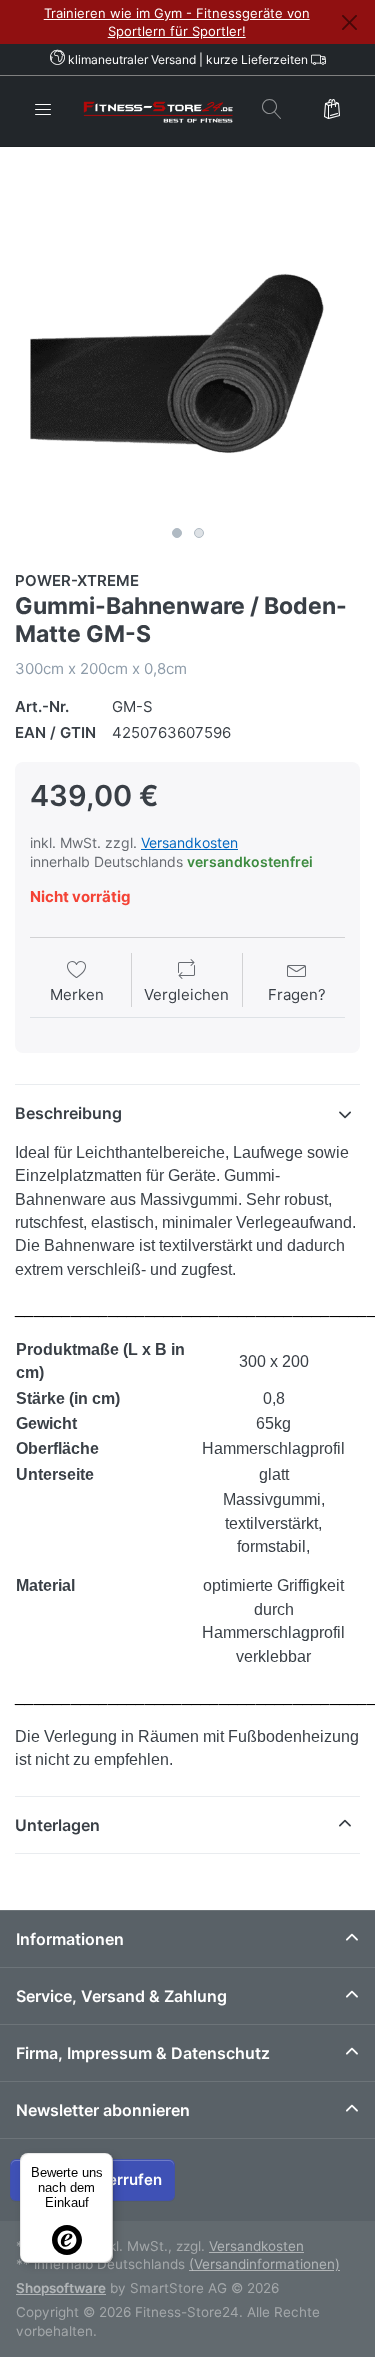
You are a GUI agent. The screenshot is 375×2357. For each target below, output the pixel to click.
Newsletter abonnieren (103, 2110)
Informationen (70, 1939)
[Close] (349, 22)
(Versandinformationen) (264, 2264)
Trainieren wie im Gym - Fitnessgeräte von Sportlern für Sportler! (177, 22)
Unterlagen (57, 1825)
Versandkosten (189, 842)
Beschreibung (68, 1113)
